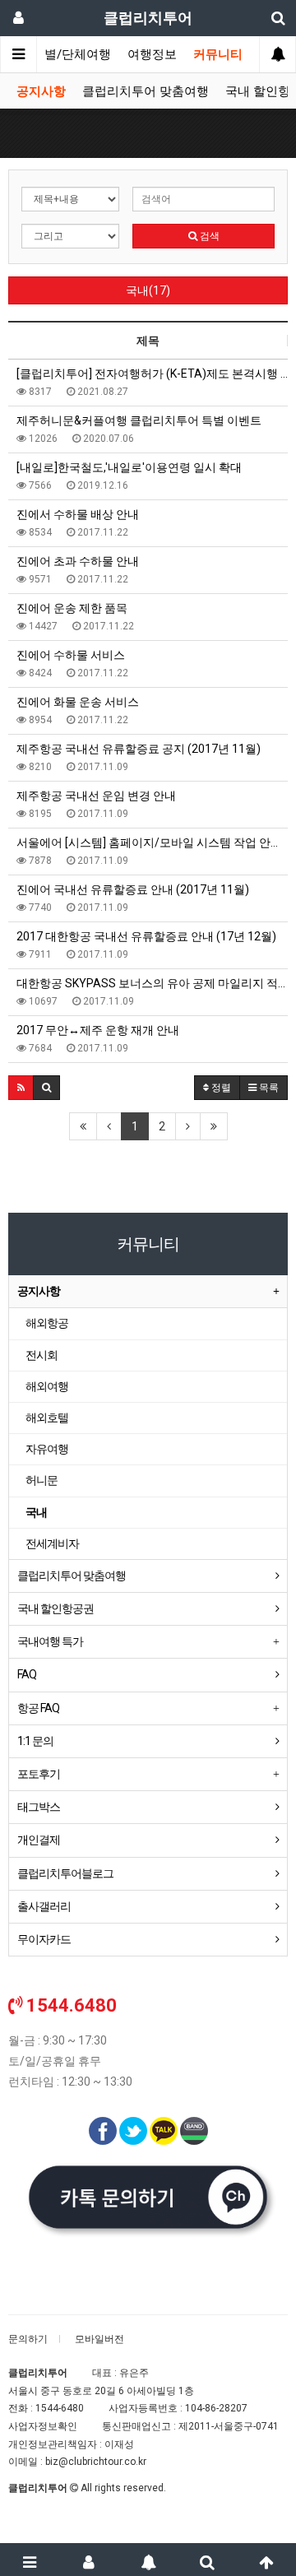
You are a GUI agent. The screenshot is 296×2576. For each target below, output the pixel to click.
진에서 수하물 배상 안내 (78, 514)
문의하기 (28, 2339)
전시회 (42, 1355)
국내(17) (148, 290)
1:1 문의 (35, 1741)
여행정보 (152, 54)
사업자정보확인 (43, 2426)
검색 (208, 236)
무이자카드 (44, 1939)
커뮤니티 (218, 54)
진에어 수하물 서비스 (71, 655)
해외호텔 (47, 1418)
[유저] (89, 2560)
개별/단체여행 (72, 54)
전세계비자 (52, 1543)
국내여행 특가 (50, 1641)
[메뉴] (30, 2560)
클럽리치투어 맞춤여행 (146, 91)
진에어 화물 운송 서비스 (78, 702)
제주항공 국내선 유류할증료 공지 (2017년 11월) (139, 749)
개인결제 (39, 1840)
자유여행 (47, 1449)
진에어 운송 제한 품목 (72, 608)
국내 (36, 1512)
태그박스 (39, 1807)
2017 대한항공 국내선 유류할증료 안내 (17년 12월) (146, 936)
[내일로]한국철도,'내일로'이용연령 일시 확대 (129, 467)
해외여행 (47, 1386)
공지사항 (41, 91)
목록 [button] (268, 1088)
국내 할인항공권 (55, 1608)
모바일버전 (99, 2339)
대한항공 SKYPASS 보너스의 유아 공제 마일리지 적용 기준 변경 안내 (152, 983)
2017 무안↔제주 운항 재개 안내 (98, 1030)
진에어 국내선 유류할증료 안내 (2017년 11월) (133, 889)
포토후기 (39, 1774)
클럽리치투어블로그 (65, 1873)
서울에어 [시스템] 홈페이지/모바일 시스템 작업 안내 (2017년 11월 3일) (152, 842)
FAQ (27, 1674)
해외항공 (47, 1323)
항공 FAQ (38, 1708)
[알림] (148, 2560)
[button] (21, 1088)
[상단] (266, 2560)
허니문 (42, 1480)
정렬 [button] (220, 1088)
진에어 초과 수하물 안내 (78, 561)
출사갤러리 (44, 1906)
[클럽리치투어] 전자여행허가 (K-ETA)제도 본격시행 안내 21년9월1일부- (152, 374)
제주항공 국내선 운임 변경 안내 (96, 796)
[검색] (207, 2560)
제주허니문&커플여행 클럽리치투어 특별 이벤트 (139, 420)
